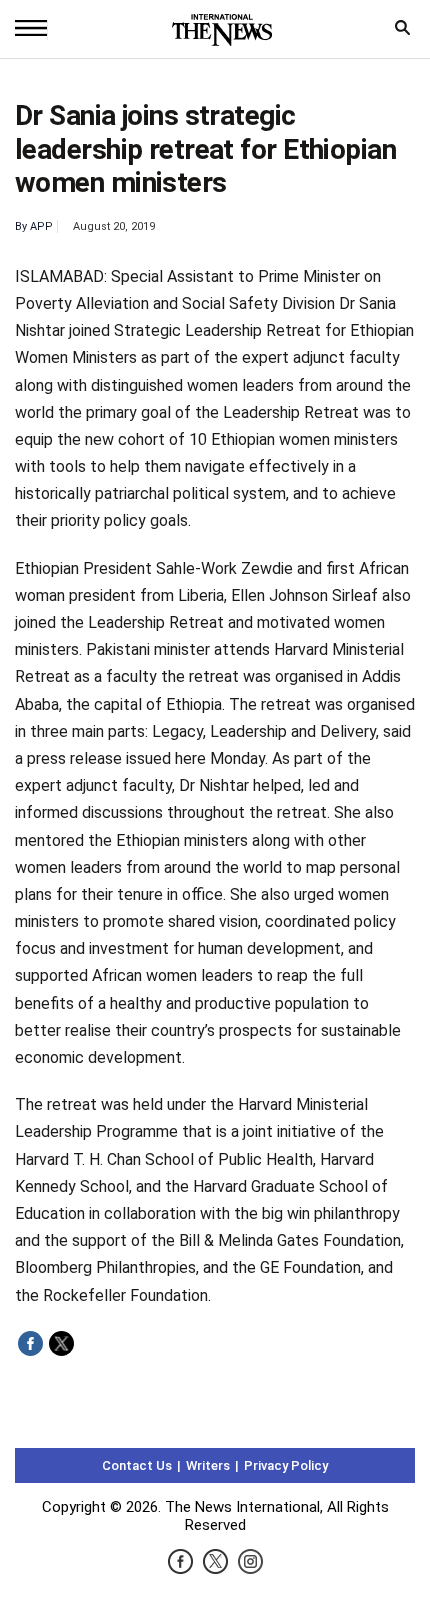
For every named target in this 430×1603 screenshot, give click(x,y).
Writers (208, 1465)
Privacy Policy (286, 1465)
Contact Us (137, 1465)
